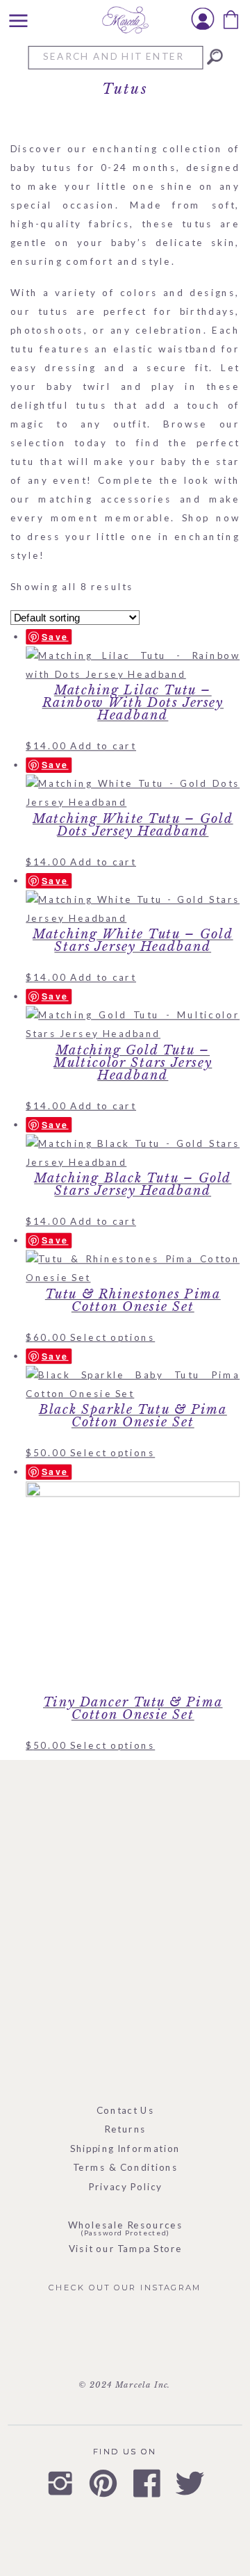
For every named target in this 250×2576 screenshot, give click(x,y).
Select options (112, 1337)
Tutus (125, 89)
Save (55, 636)
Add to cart (103, 745)
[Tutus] (215, 57)
